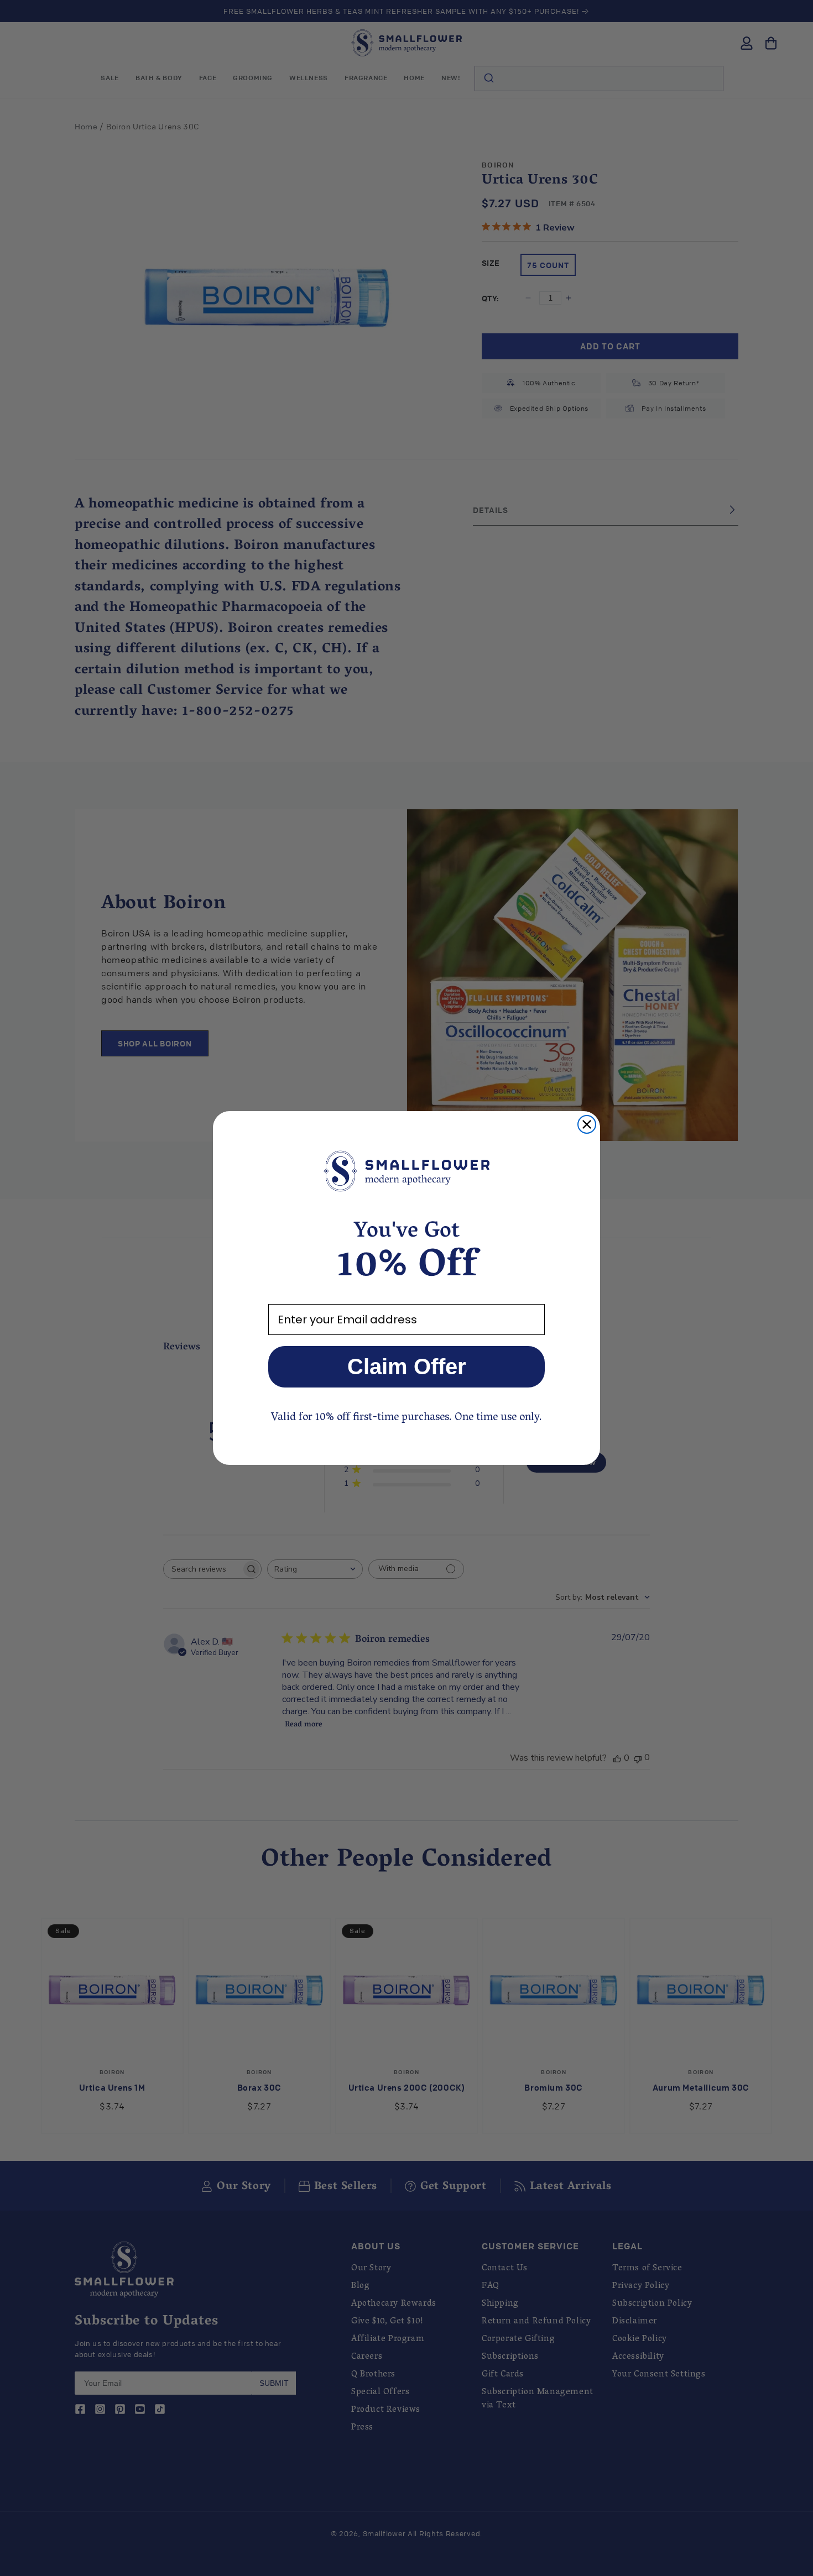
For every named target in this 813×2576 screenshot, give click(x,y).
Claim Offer (407, 1366)
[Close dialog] (587, 1124)
